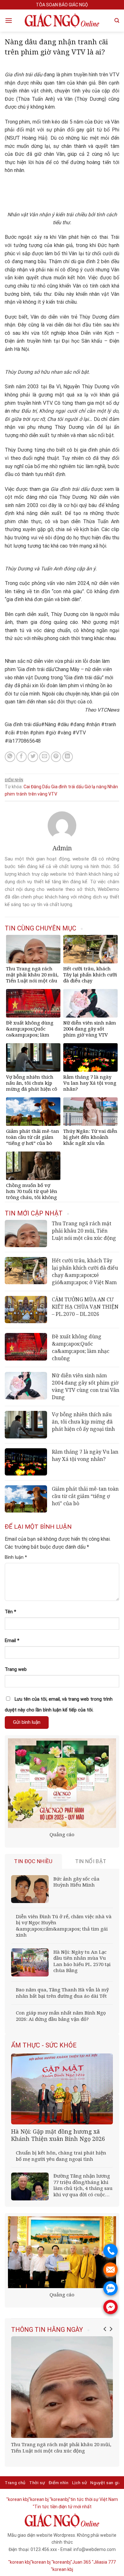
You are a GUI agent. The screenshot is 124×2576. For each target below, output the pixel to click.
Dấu (46, 787)
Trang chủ (15, 2483)
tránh (21, 794)
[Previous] (105, 2329)
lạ (94, 787)
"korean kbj (62, 2569)
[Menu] (9, 20)
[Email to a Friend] (44, 757)
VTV (53, 794)
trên (32, 794)
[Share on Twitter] (33, 757)
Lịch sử (80, 2483)
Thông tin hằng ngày (47, 2330)
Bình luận (16, 1557)
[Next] (111, 2329)
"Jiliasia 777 (104, 2562)
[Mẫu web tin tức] (62, 21)
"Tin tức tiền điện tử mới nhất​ (62, 2507)
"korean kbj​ (17, 2499)
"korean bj (39, 2499)
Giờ (88, 787)
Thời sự (37, 2483)
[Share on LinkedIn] (68, 757)
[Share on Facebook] (21, 757)
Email (12, 1641)
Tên (10, 1612)
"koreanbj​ (59, 2499)
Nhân (113, 787)
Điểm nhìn (14, 780)
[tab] (33, 1861)
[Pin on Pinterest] (56, 757)
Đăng (36, 787)
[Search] (117, 21)
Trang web (16, 1669)
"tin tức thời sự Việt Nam (93, 2499)
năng (101, 787)
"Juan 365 (81, 2562)
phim (10, 794)
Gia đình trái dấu (67, 787)
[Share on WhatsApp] (10, 757)
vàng (42, 794)
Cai (27, 787)
